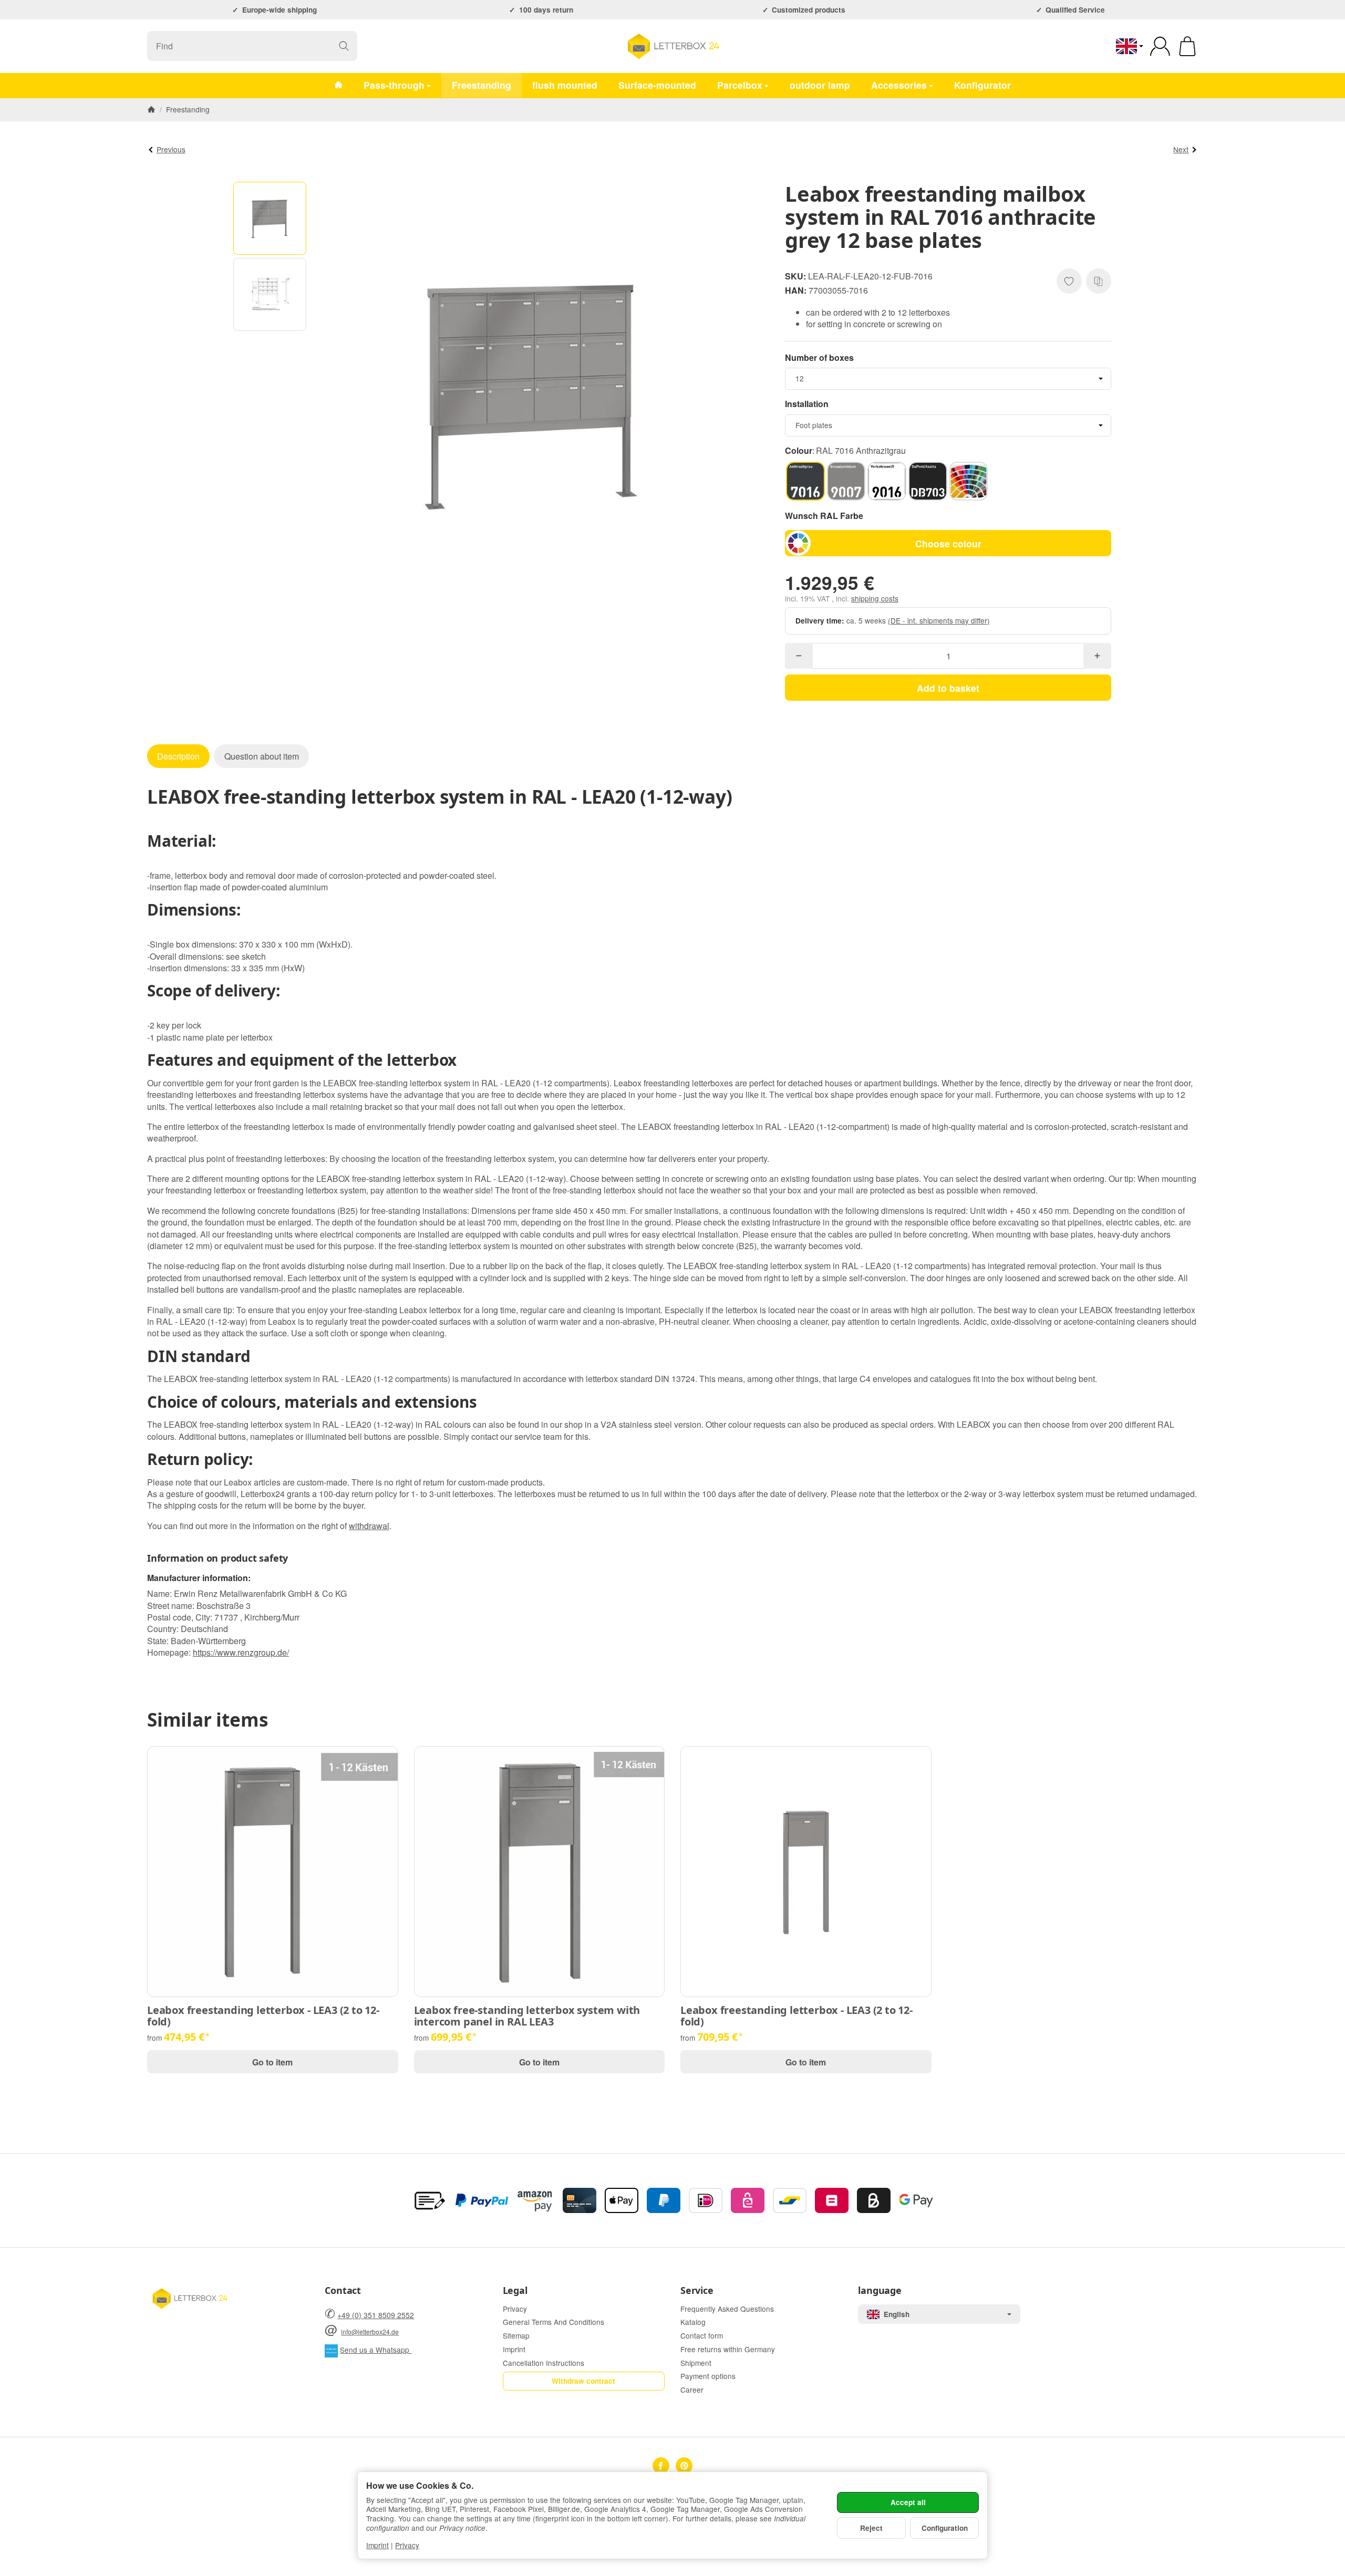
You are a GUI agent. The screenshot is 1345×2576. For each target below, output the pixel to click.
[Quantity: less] (799, 656)
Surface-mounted (657, 85)
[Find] (344, 46)
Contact (343, 2291)
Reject (871, 2528)
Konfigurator (982, 85)
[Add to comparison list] (1099, 281)
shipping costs (875, 598)
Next (1181, 149)
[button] (270, 218)
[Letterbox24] (338, 85)
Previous (171, 149)
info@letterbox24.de (370, 2331)
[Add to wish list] (1069, 281)
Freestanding (482, 85)
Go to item (272, 2062)
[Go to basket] (1187, 46)
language (880, 2291)
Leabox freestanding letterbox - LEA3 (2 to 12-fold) (263, 2016)
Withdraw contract (583, 2381)
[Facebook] (661, 2466)
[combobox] (948, 379)
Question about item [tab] (262, 756)
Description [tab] (178, 756)
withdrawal (369, 1526)
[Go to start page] (672, 46)
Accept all (908, 2502)
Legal (515, 2291)
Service (697, 2291)
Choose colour (948, 543)
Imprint (377, 2545)
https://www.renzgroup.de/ (241, 1652)
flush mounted (565, 85)
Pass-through (394, 85)
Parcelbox (740, 85)
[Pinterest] (684, 2466)
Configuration (945, 2528)
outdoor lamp (820, 85)
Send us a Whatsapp (376, 2350)
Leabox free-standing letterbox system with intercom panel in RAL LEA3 (527, 2016)
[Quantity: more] (1097, 656)
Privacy (407, 2545)
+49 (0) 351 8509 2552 (376, 2315)
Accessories (899, 85)
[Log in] (1160, 46)
